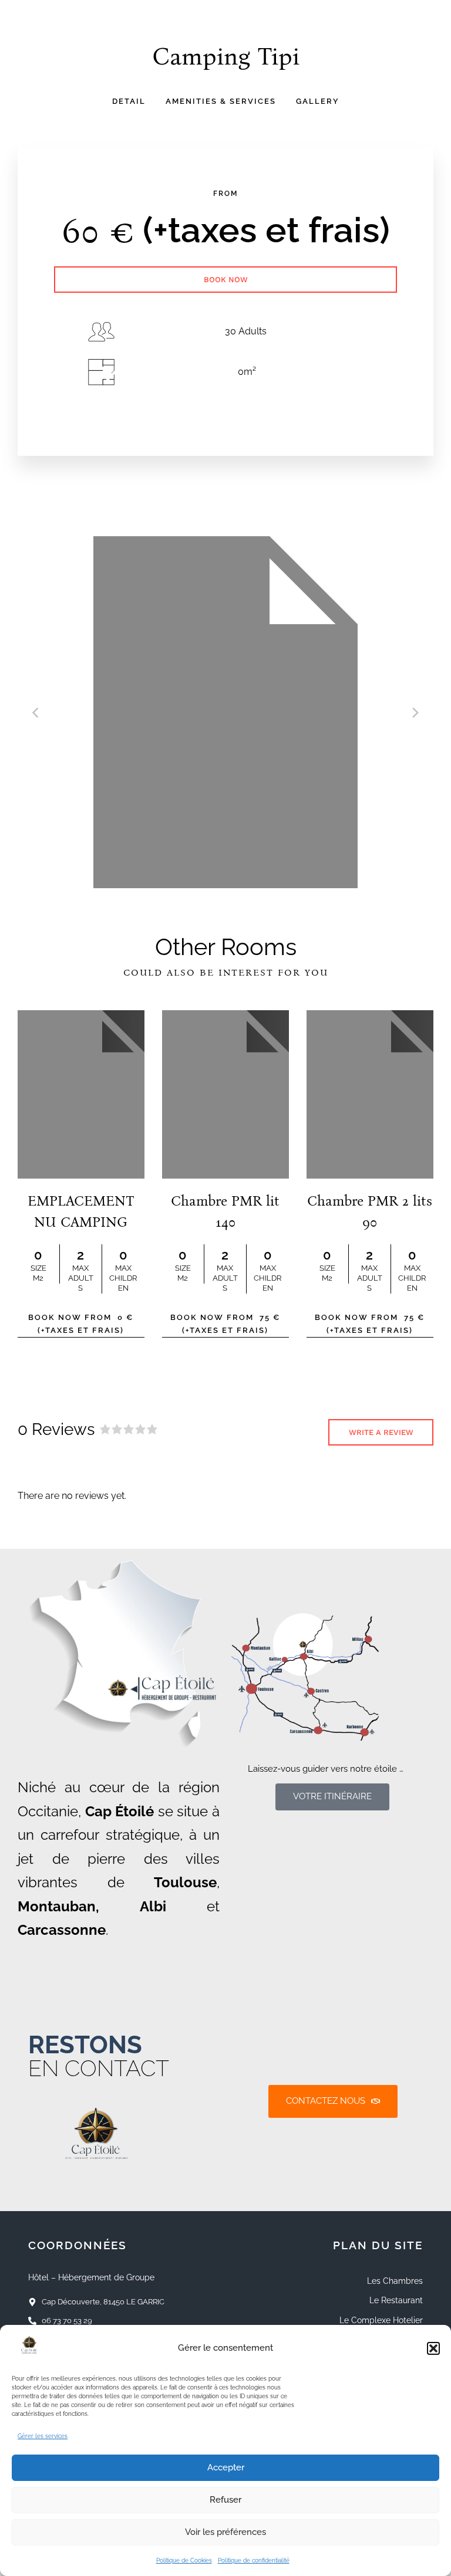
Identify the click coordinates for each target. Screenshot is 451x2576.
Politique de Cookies (184, 2560)
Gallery (318, 101)
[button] (433, 2348)
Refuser (225, 2500)
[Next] (415, 712)
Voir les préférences (225, 2532)
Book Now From (81, 1324)
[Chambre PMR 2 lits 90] (370, 1095)
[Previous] (36, 712)
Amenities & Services (221, 101)
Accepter (226, 2467)
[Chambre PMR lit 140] (225, 1095)
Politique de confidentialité (254, 2560)
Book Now (226, 280)
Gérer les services (43, 2436)
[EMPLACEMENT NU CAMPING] (81, 1095)
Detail (129, 101)
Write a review (381, 1432)
